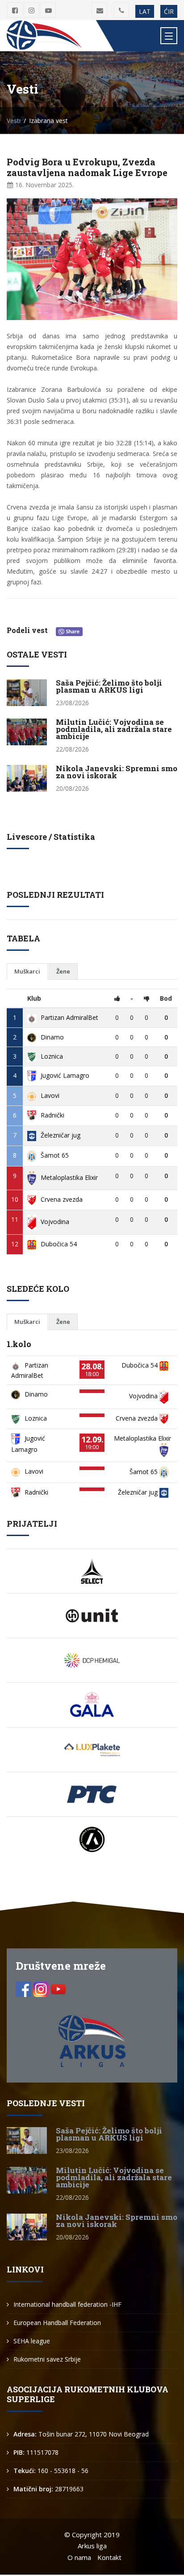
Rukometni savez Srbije (47, 2359)
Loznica (52, 1056)
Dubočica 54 (59, 1244)
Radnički (52, 1115)
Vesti (14, 121)
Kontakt (109, 2557)
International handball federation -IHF (67, 2304)
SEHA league (32, 2341)
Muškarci (27, 971)
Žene (63, 971)
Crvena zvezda (62, 1199)
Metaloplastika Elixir (69, 1177)
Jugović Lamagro (65, 1075)
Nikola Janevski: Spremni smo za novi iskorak (117, 772)
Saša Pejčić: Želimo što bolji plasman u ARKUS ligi (109, 686)
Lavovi (50, 1095)
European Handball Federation (57, 2323)
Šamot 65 (55, 1155)
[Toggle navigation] (169, 36)
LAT (145, 11)
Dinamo (52, 1037)
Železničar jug (61, 1135)
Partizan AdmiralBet (69, 1017)
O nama (79, 2557)
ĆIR (169, 11)
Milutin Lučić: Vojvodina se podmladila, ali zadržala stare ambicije (114, 729)
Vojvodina (55, 1222)
